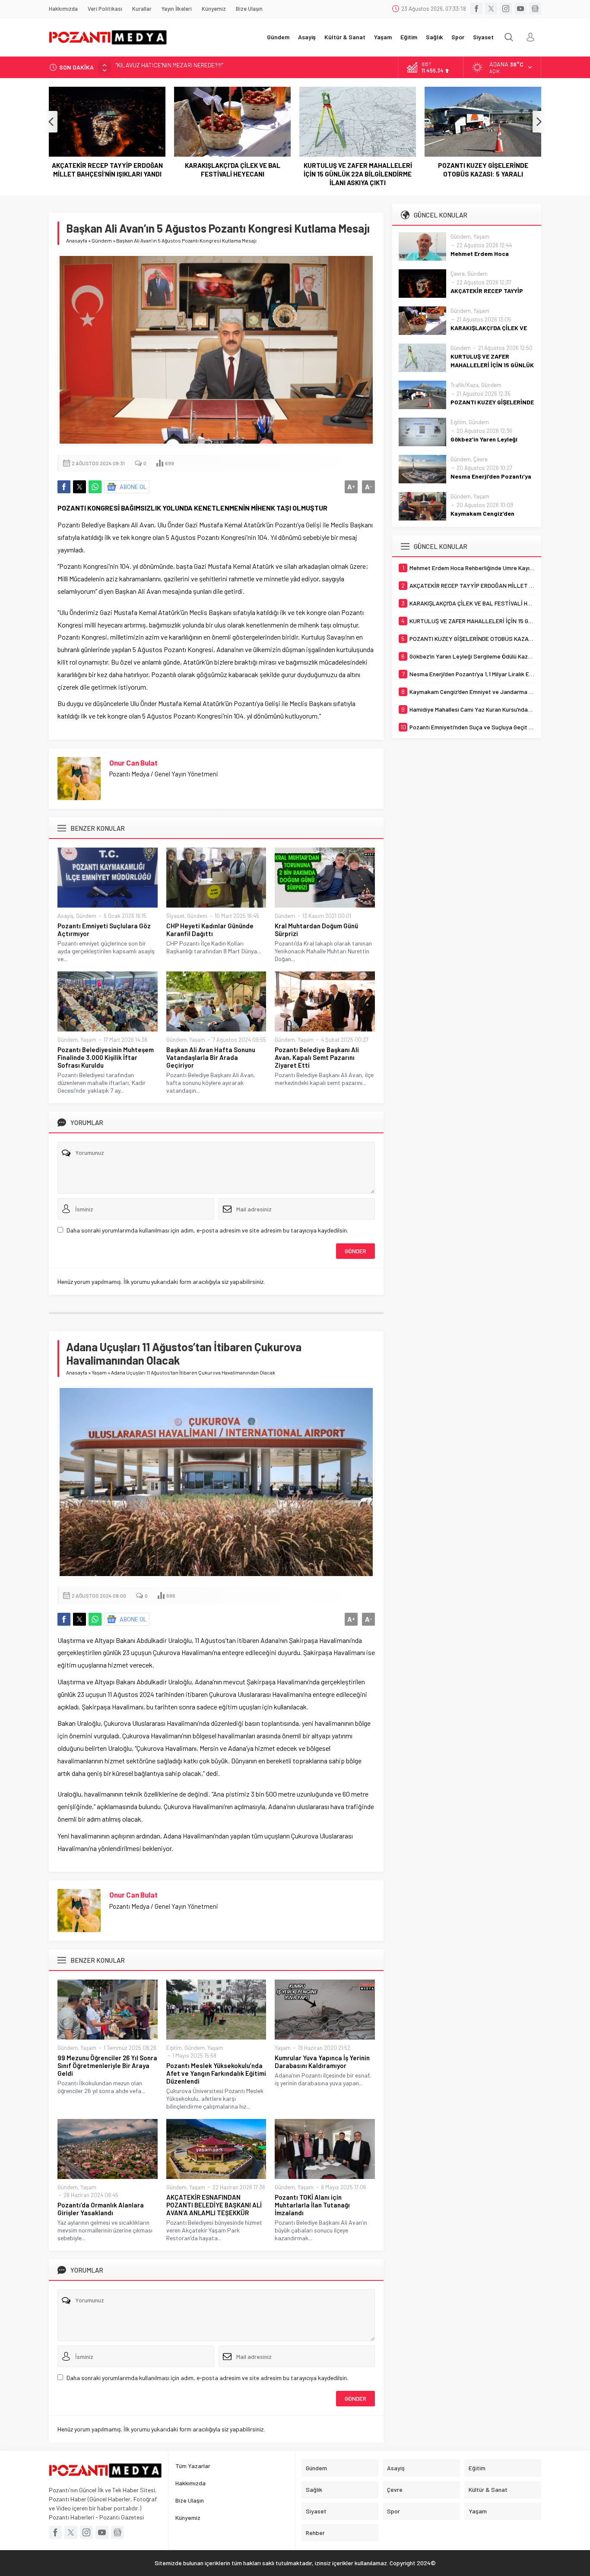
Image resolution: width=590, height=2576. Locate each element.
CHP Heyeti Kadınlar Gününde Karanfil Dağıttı (210, 930)
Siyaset (175, 916)
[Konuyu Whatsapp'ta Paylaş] (95, 487)
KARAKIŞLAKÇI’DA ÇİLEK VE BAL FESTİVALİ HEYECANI (107, 170)
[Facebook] (476, 9)
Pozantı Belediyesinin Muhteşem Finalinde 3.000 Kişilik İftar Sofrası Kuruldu (106, 1057)
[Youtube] (520, 9)
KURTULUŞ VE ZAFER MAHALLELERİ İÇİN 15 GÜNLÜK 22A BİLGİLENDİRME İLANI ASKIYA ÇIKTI (233, 174)
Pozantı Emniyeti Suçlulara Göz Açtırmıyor (104, 930)
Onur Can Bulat (133, 763)
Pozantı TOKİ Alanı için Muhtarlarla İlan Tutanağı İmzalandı (312, 2205)
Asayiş (65, 916)
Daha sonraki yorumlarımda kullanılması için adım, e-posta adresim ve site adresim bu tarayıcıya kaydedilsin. (207, 1230)
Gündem (102, 240)
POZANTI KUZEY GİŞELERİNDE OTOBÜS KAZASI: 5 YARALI (358, 170)
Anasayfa (77, 240)
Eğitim (174, 2048)
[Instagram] (506, 9)
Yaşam (88, 1040)
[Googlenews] (535, 9)
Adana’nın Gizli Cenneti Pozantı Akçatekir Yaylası (178, 67)
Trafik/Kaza (465, 385)
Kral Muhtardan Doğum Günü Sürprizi (316, 930)
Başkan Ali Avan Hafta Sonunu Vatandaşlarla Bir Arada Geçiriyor (211, 1057)
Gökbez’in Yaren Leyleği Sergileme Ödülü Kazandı (483, 170)
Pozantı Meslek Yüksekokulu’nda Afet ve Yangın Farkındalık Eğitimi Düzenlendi (216, 2073)
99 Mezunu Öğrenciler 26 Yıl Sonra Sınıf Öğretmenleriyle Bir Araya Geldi (107, 2065)
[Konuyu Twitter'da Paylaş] (79, 487)
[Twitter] (491, 9)
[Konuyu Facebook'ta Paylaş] (64, 487)
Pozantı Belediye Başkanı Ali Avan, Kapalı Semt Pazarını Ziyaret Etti (317, 1057)
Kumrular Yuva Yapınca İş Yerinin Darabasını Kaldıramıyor (322, 2062)
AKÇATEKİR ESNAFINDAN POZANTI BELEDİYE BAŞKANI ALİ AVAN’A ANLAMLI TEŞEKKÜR (214, 2205)
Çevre (458, 274)
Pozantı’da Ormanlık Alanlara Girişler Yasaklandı (101, 2209)
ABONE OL (133, 487)
